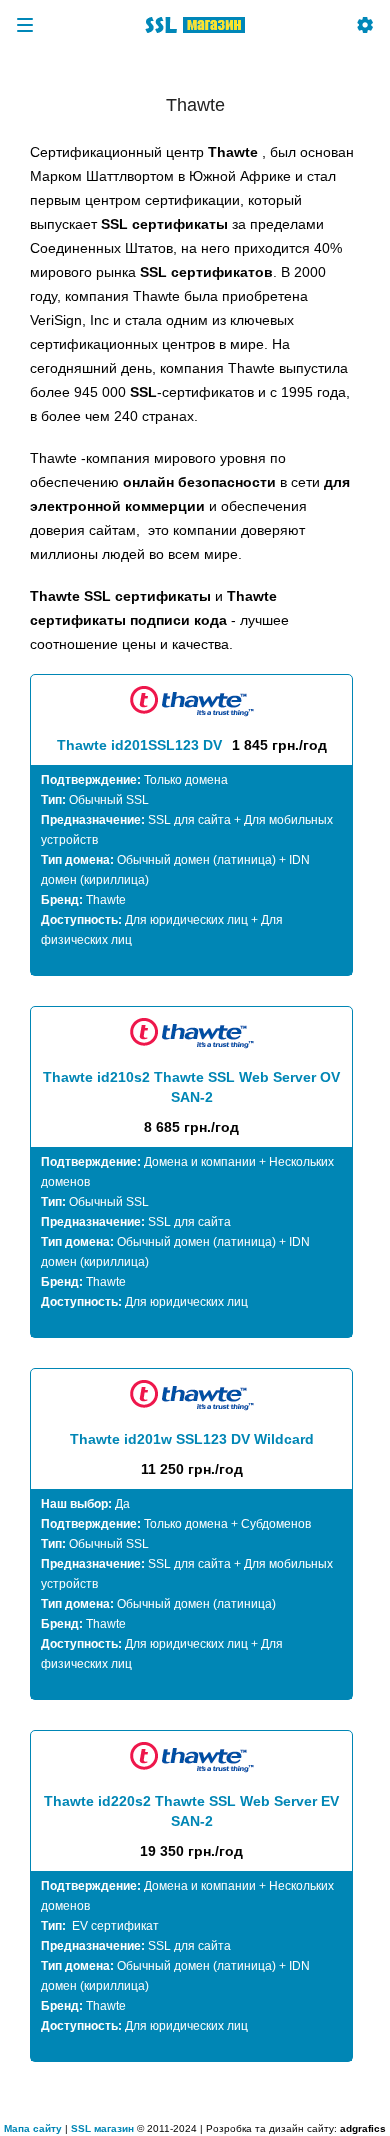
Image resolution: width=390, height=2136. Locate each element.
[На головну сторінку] (195, 25)
